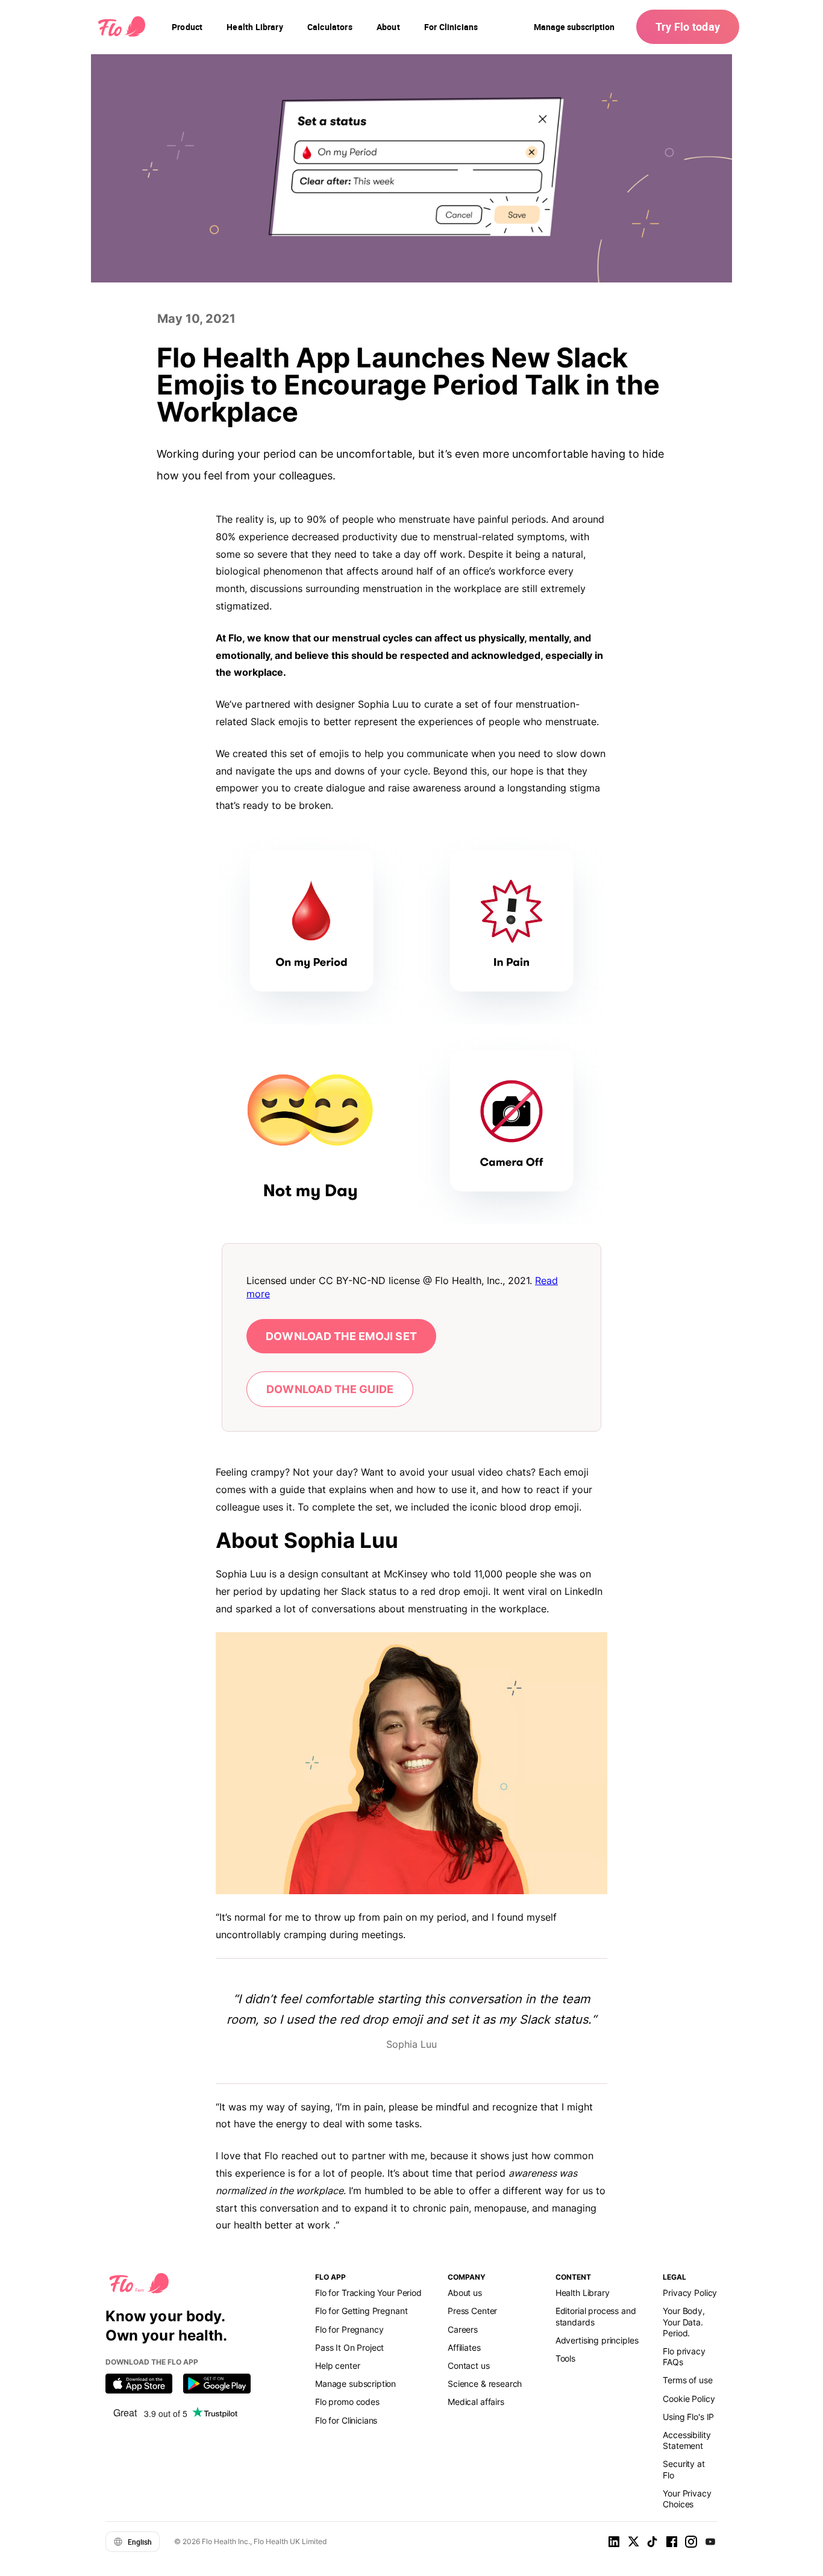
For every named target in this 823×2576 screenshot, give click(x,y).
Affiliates (464, 2347)
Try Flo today (688, 27)
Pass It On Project (349, 2347)
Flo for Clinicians (346, 2420)
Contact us (468, 2365)
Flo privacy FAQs (684, 2356)
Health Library (583, 2293)
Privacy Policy (690, 2293)
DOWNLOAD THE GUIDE (330, 1389)
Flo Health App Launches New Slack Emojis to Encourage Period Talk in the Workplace (408, 385)
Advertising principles (597, 2340)
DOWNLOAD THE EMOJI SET (341, 1336)
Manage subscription (574, 27)
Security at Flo (684, 2469)
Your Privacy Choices (687, 2499)
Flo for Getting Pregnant (361, 2311)
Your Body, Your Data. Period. (684, 2322)
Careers (463, 2329)
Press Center (472, 2311)
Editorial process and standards (596, 2316)
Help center (337, 2365)
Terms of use (687, 2380)
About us (465, 2293)
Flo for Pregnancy (349, 2329)
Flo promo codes (347, 2402)
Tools (565, 2358)
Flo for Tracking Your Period (368, 2293)
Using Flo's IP (688, 2417)
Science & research (485, 2384)
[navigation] (187, 27)
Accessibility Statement (687, 2440)
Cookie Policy (689, 2399)
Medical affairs (476, 2402)
